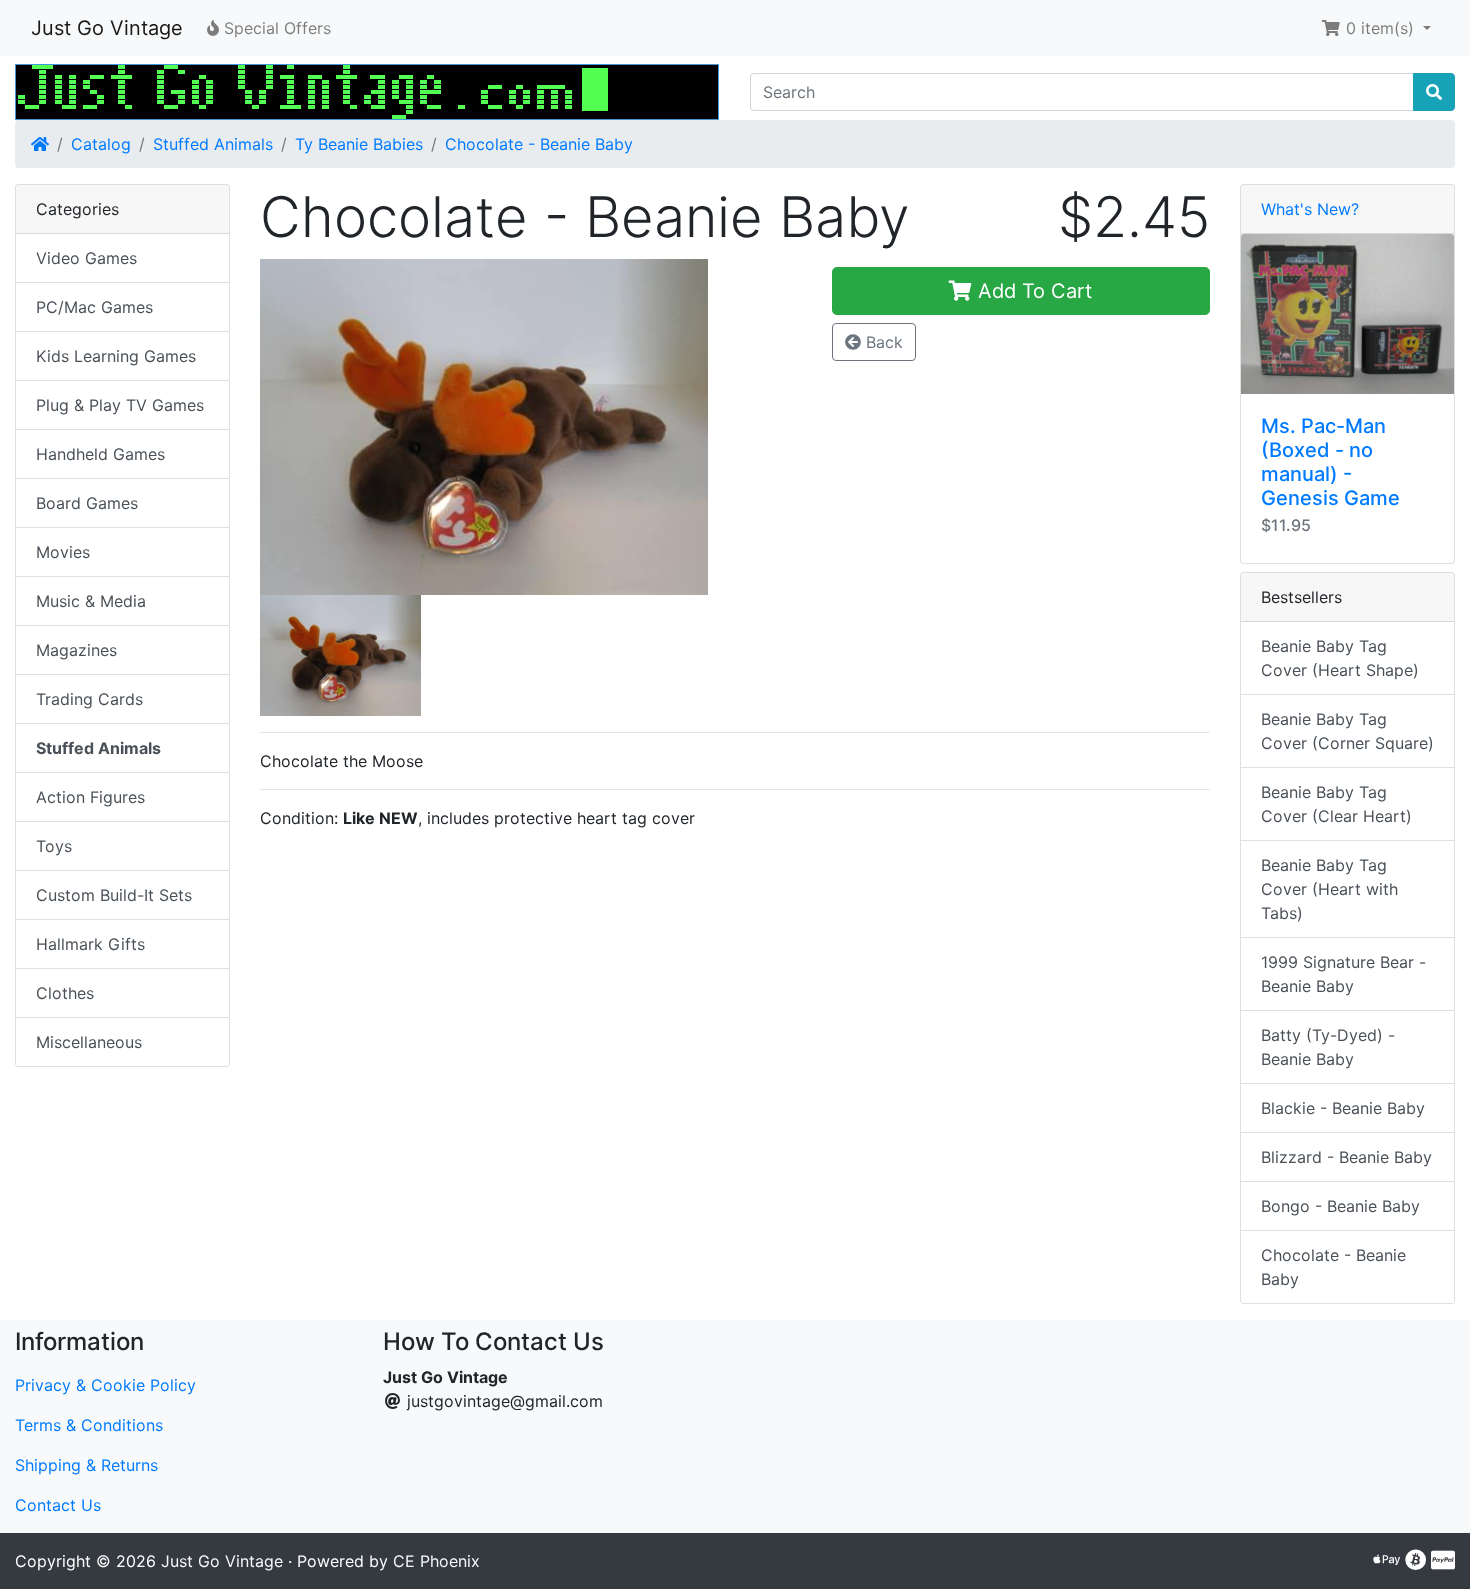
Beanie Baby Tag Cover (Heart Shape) (1340, 658)
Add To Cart (1032, 291)
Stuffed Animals (213, 144)
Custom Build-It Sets (114, 895)
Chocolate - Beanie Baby (539, 144)
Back (882, 342)
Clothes (65, 993)
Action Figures (90, 797)
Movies (63, 552)
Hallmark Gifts (90, 944)
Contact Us (58, 1505)
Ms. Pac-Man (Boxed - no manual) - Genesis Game (1330, 462)
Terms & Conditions (89, 1425)
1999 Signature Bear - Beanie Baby (1343, 974)
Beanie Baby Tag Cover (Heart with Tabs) (1329, 889)
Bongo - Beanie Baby (1340, 1206)
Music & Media (91, 601)
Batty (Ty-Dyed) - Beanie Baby (1328, 1047)
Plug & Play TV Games (120, 405)
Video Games (86, 258)
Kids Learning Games (116, 356)
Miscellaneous (89, 1042)
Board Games (87, 503)
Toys (54, 846)
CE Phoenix (436, 1561)
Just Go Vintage (107, 28)
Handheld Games (100, 454)
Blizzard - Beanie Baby (1346, 1157)
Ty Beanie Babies (359, 144)
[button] (1376, 28)
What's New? (1310, 209)
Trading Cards (89, 699)
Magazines (76, 650)
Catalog (101, 144)
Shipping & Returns (86, 1465)
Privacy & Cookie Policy (105, 1385)
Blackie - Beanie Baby (1343, 1108)
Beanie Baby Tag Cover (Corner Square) (1347, 731)
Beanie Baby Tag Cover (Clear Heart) (1336, 804)
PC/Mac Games (94, 307)
